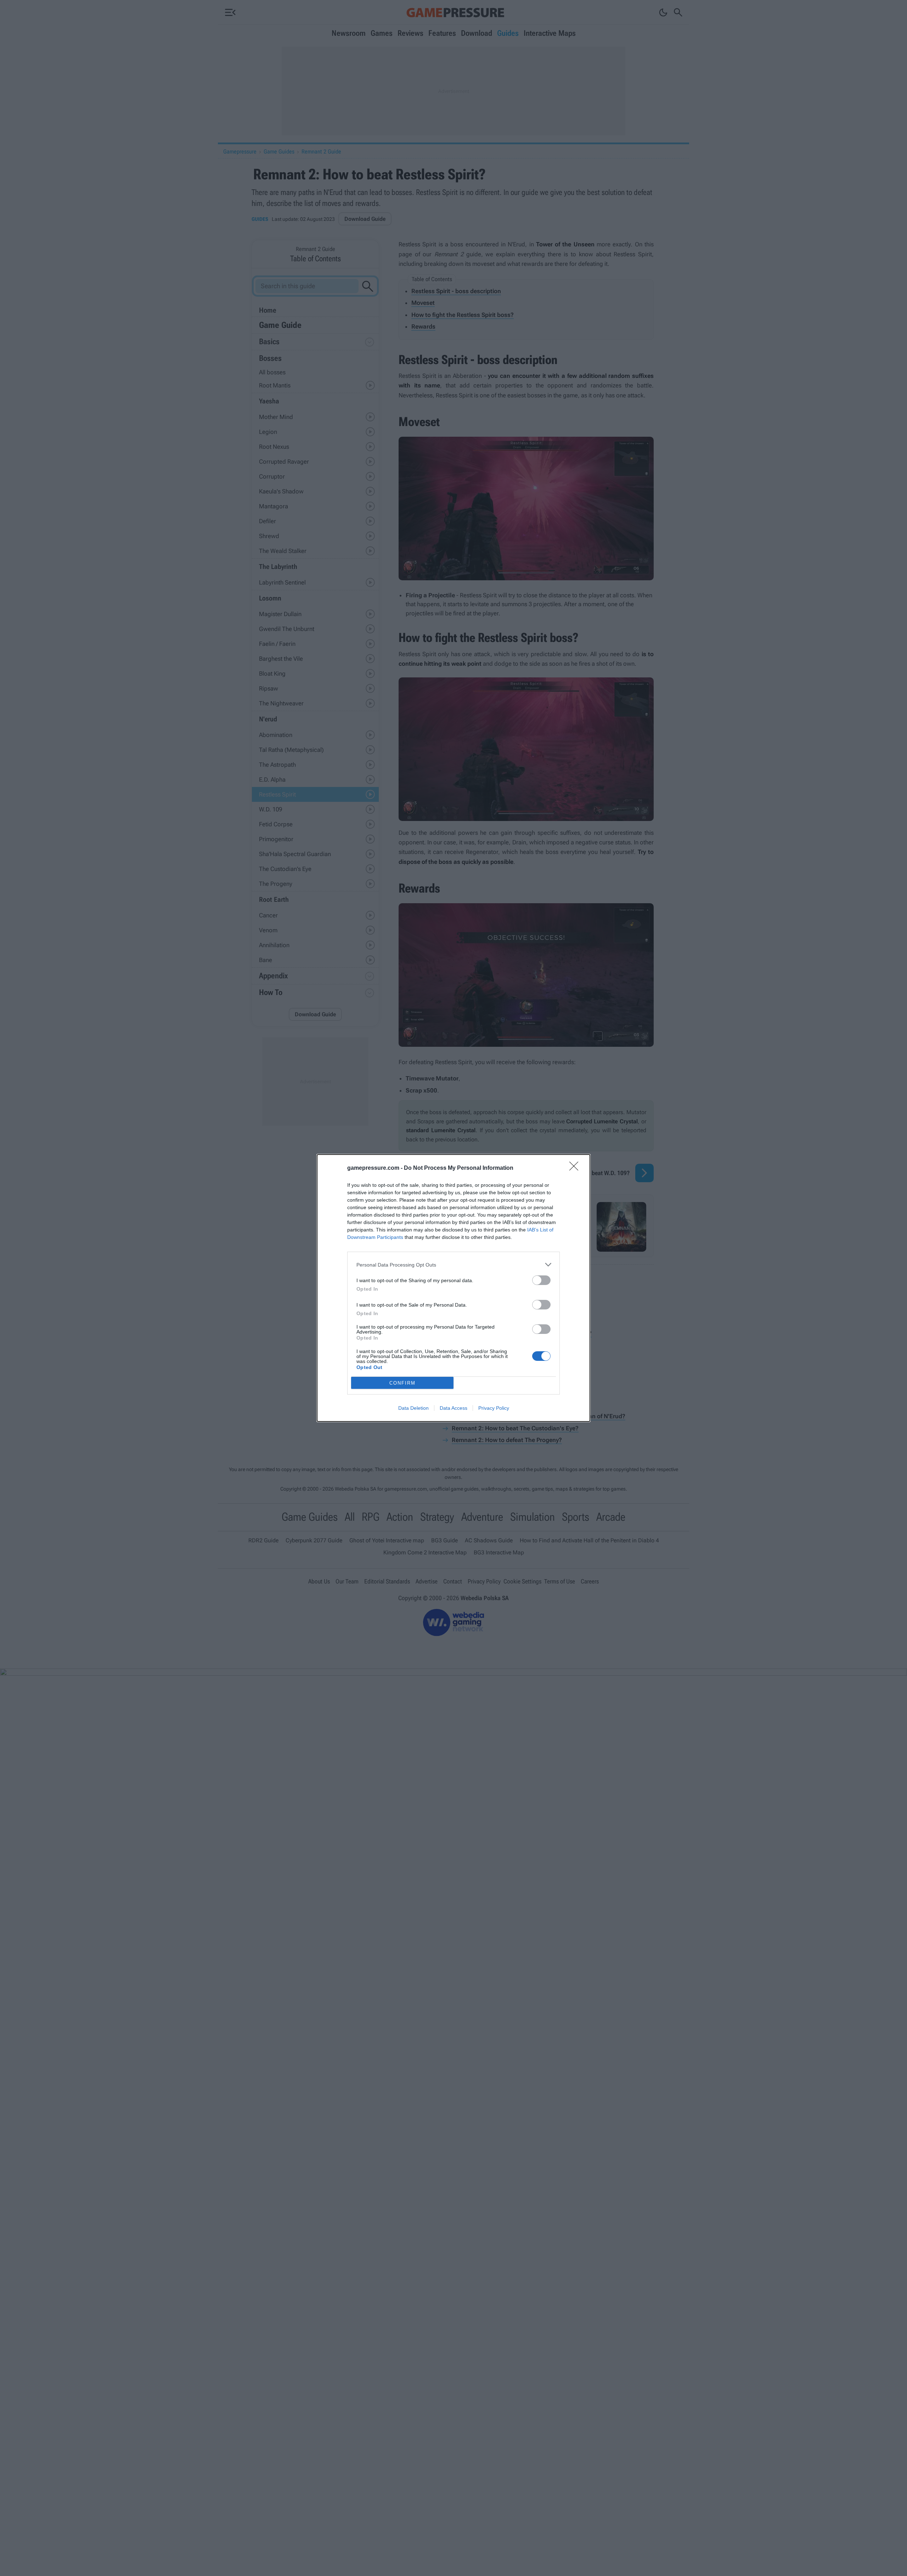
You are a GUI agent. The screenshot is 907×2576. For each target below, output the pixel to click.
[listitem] (453, 1265)
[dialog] (453, 1288)
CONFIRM (402, 1383)
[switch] (541, 1280)
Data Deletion (413, 1408)
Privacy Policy (494, 1408)
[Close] (576, 1168)
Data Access (453, 1408)
